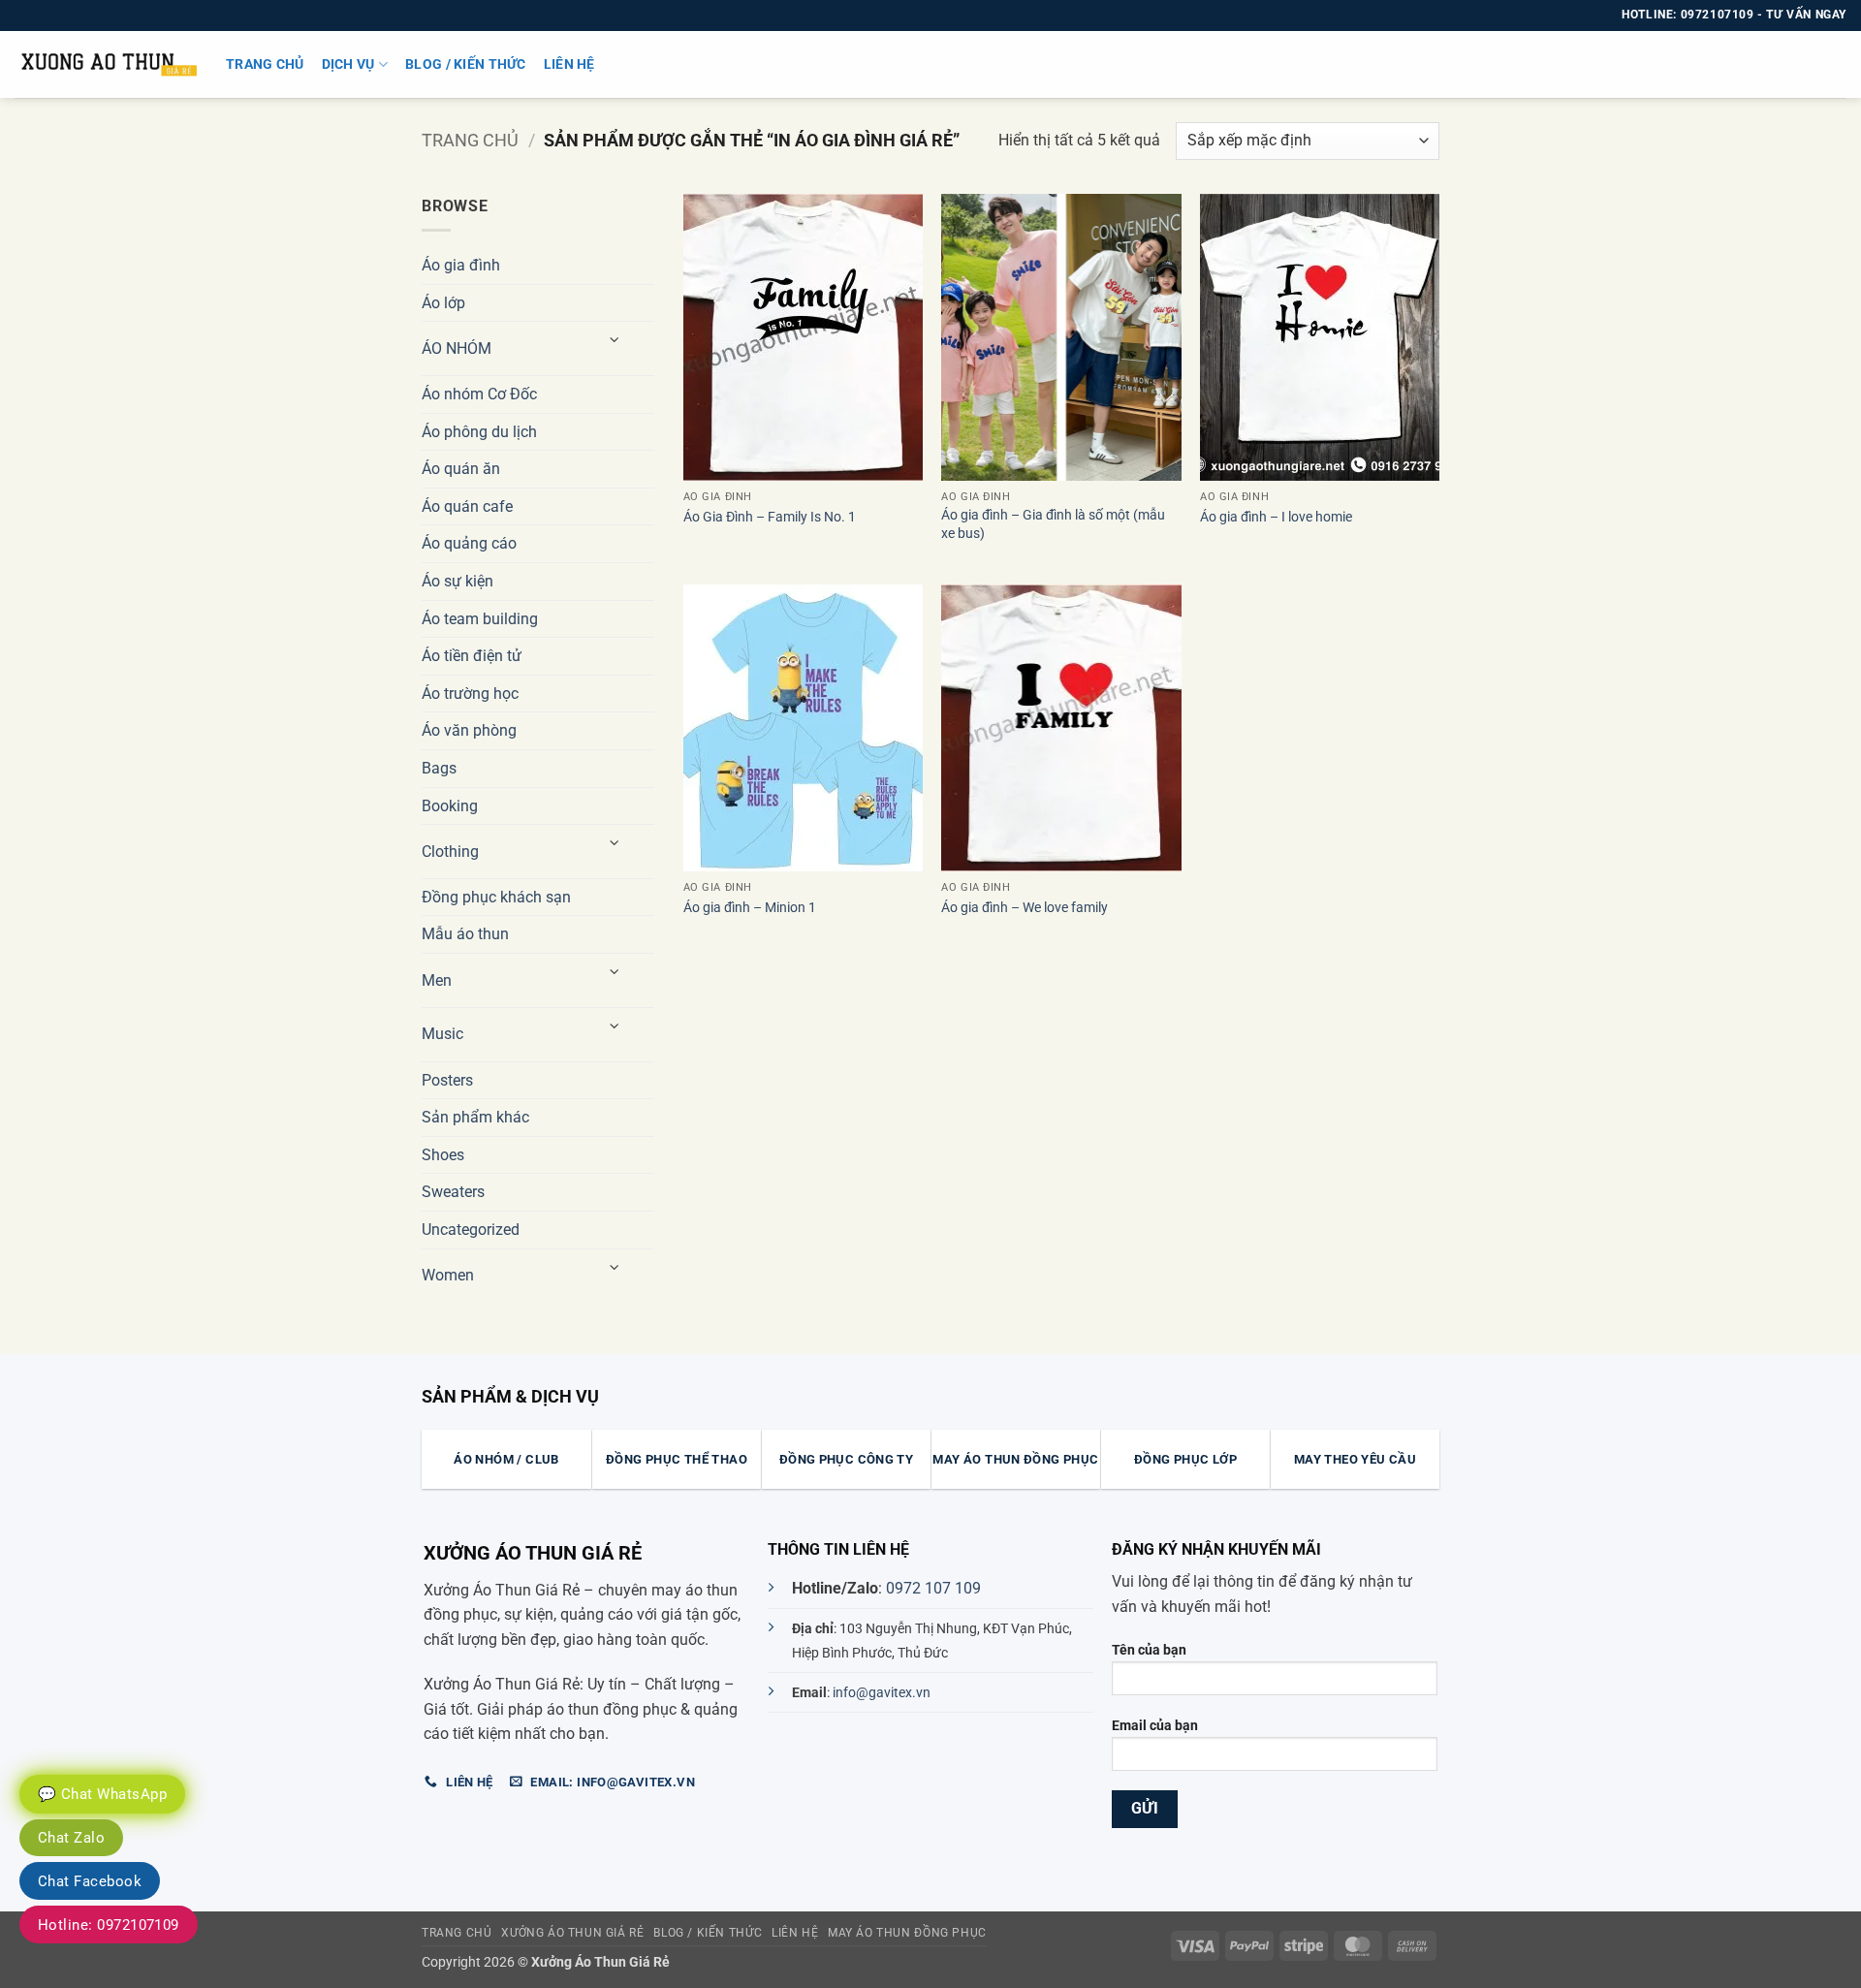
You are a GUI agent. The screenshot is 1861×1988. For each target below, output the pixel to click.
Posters (447, 1080)
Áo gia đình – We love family (1025, 908)
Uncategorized (471, 1230)
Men (437, 980)
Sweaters (453, 1192)
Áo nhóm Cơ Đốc (479, 394)
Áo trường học (470, 694)
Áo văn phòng (469, 730)
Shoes (443, 1155)
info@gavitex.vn (882, 1693)
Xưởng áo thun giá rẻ (572, 1933)
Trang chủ (265, 64)
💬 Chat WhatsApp (102, 1794)
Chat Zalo (71, 1838)
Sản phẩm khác (475, 1117)
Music (442, 1034)
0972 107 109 (933, 1588)
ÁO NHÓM (457, 348)
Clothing (450, 852)
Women (448, 1275)
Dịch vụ (348, 64)
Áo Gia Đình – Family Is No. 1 (770, 517)
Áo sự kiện (457, 581)
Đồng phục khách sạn (496, 897)
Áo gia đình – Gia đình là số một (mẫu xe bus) (1053, 524)
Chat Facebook (90, 1881)
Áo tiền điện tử (472, 656)
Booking (450, 806)
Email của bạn (1155, 1726)
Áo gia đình (461, 265)
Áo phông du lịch (479, 432)
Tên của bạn (1149, 1650)
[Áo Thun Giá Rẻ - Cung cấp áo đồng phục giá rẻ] (106, 64)
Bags (439, 768)
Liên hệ (569, 64)
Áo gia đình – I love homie (1276, 517)
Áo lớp (443, 303)
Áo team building (480, 619)
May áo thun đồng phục (907, 1933)
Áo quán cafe (467, 506)
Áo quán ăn (461, 469)
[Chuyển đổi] (615, 341)
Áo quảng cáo (469, 543)
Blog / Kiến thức (466, 64)
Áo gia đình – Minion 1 (750, 908)
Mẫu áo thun (465, 934)
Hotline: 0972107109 (109, 1925)
